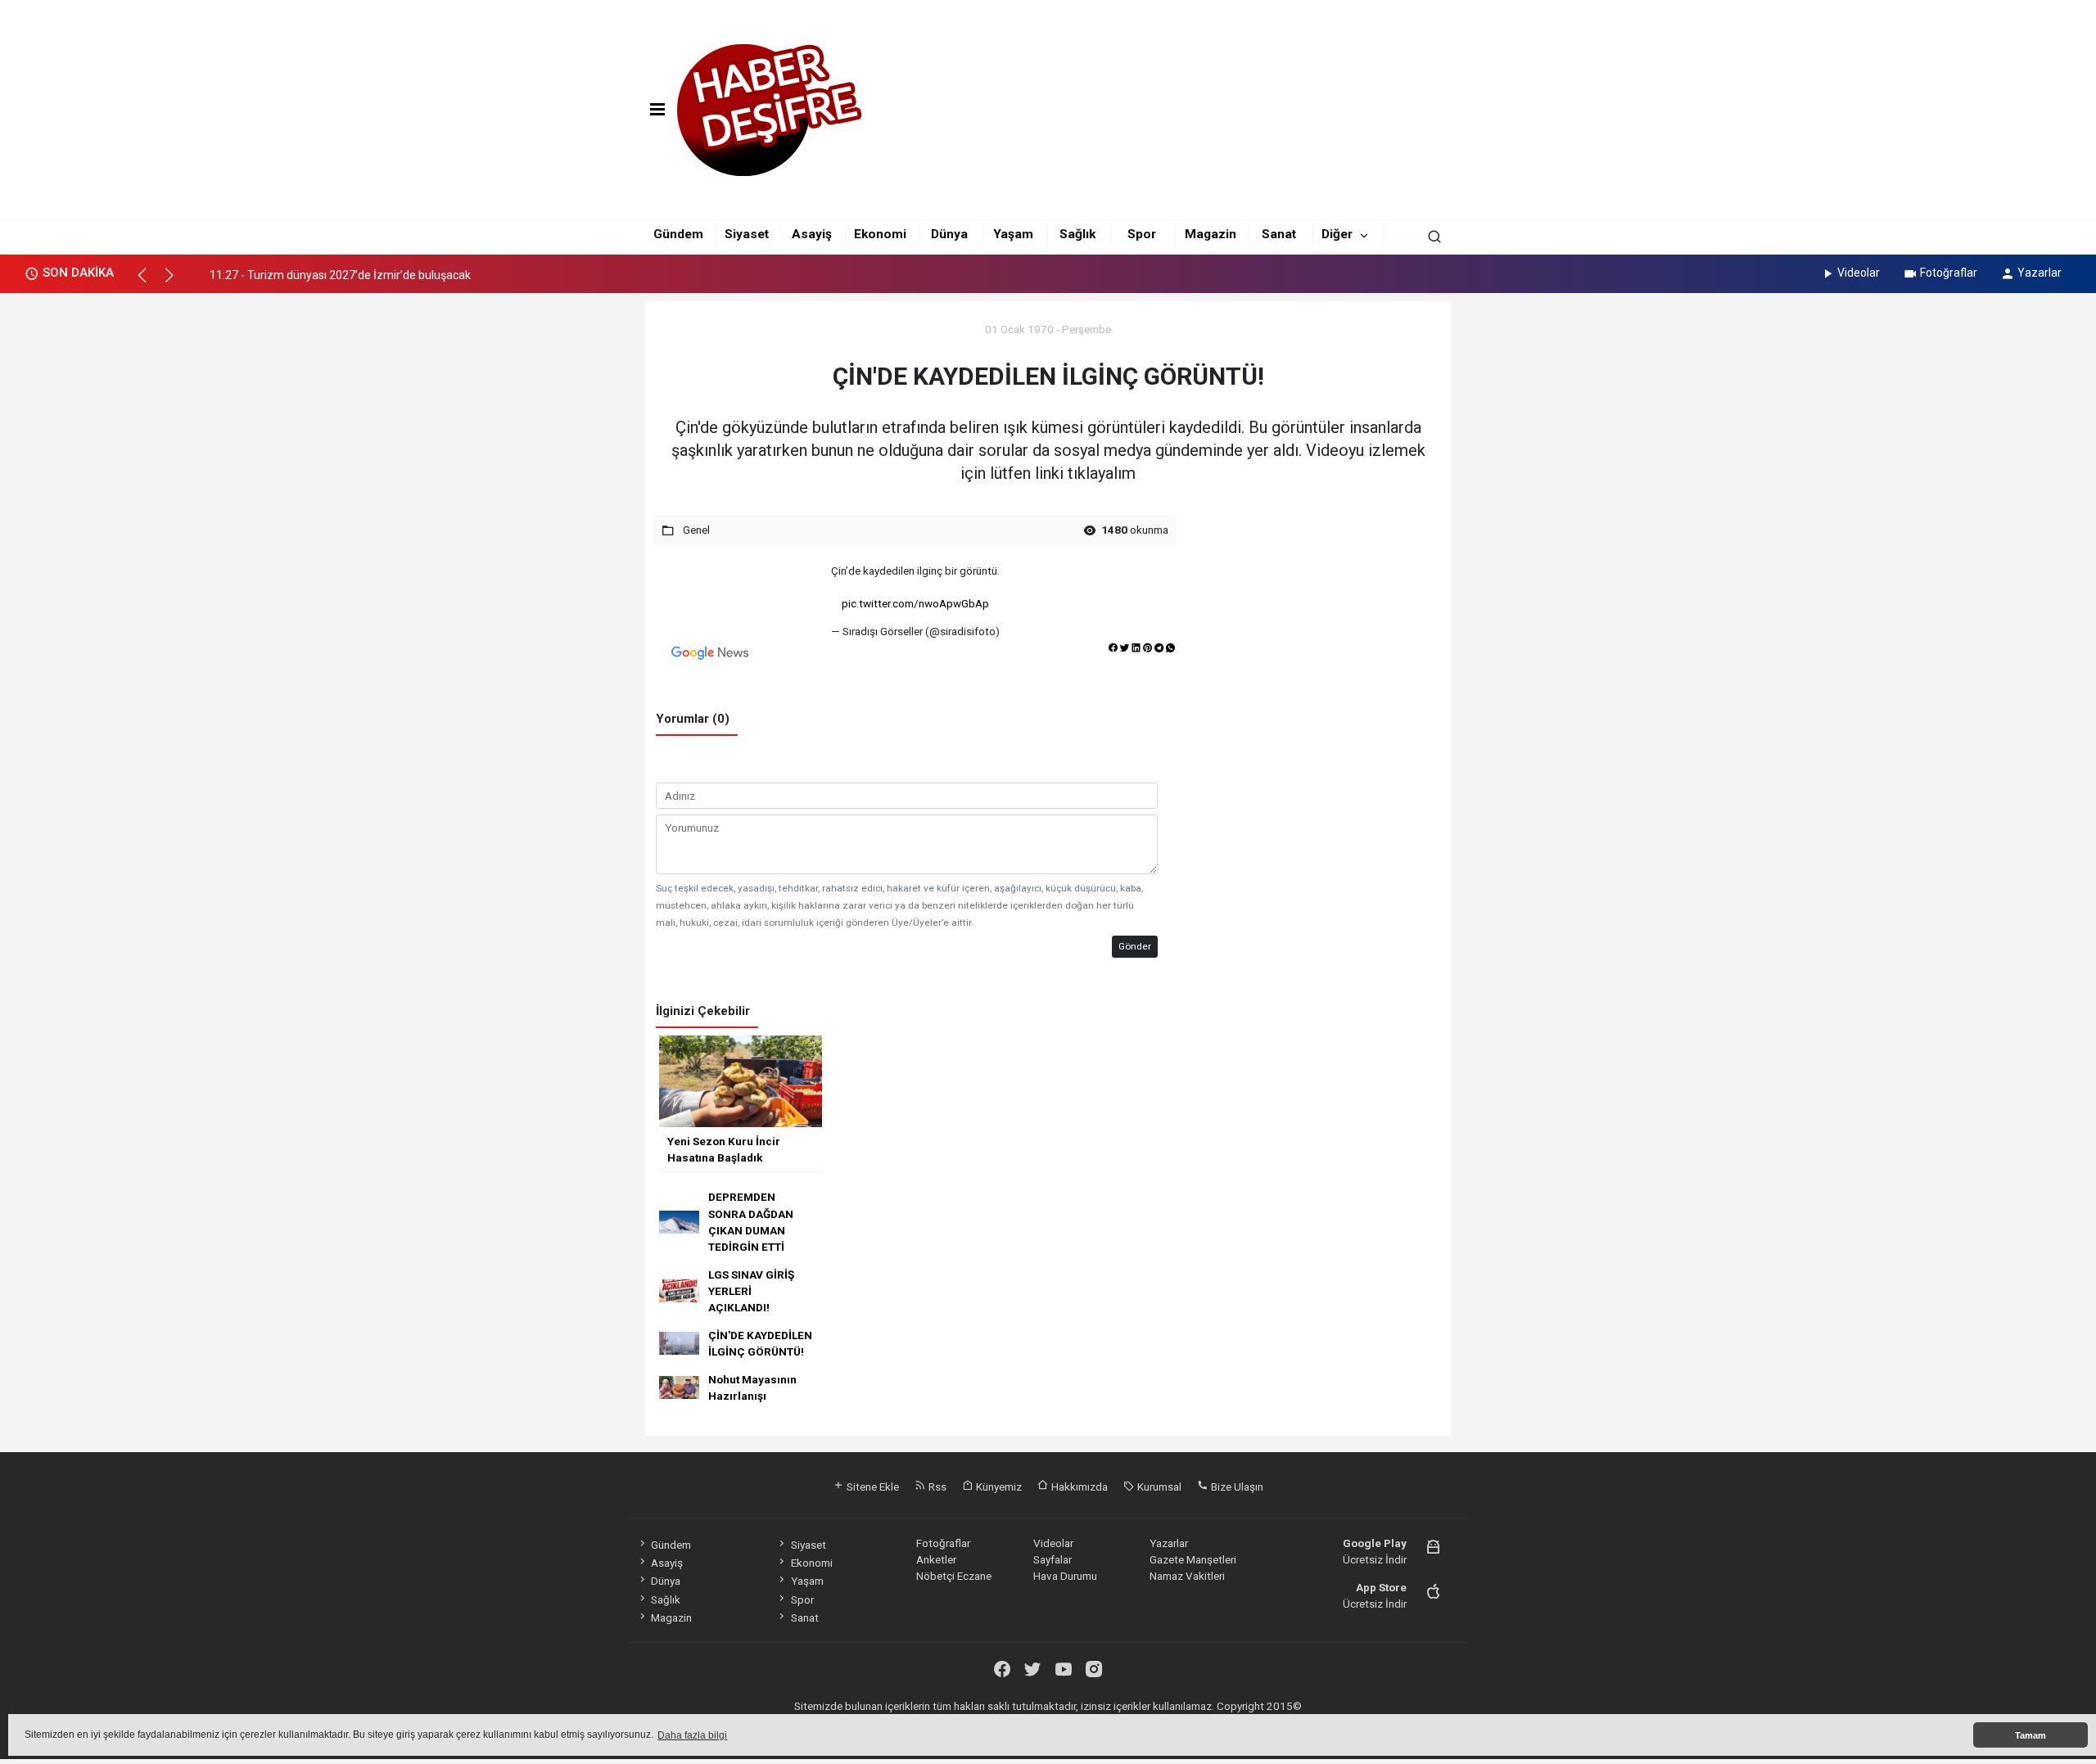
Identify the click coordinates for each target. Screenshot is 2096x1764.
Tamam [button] (2030, 1735)
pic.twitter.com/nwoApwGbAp (915, 603)
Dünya (949, 234)
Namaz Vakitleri (1187, 1576)
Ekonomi (880, 234)
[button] (149, 282)
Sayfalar (1053, 1559)
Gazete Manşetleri (1193, 1559)
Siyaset (747, 234)
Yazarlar (2040, 273)
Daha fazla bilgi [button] (692, 1735)
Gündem (678, 234)
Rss (936, 1487)
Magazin (1211, 234)
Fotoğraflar (1949, 273)
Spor (1142, 234)
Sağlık (1077, 234)
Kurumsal (1158, 1487)
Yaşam (1013, 234)
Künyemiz (998, 1487)
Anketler (936, 1559)
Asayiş (812, 234)
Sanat (1279, 234)
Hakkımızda (1078, 1487)
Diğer (1337, 234)
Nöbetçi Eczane (954, 1576)
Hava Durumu (1065, 1576)
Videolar (1859, 273)
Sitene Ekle (872, 1487)
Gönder (1135, 946)
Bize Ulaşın (1236, 1487)
